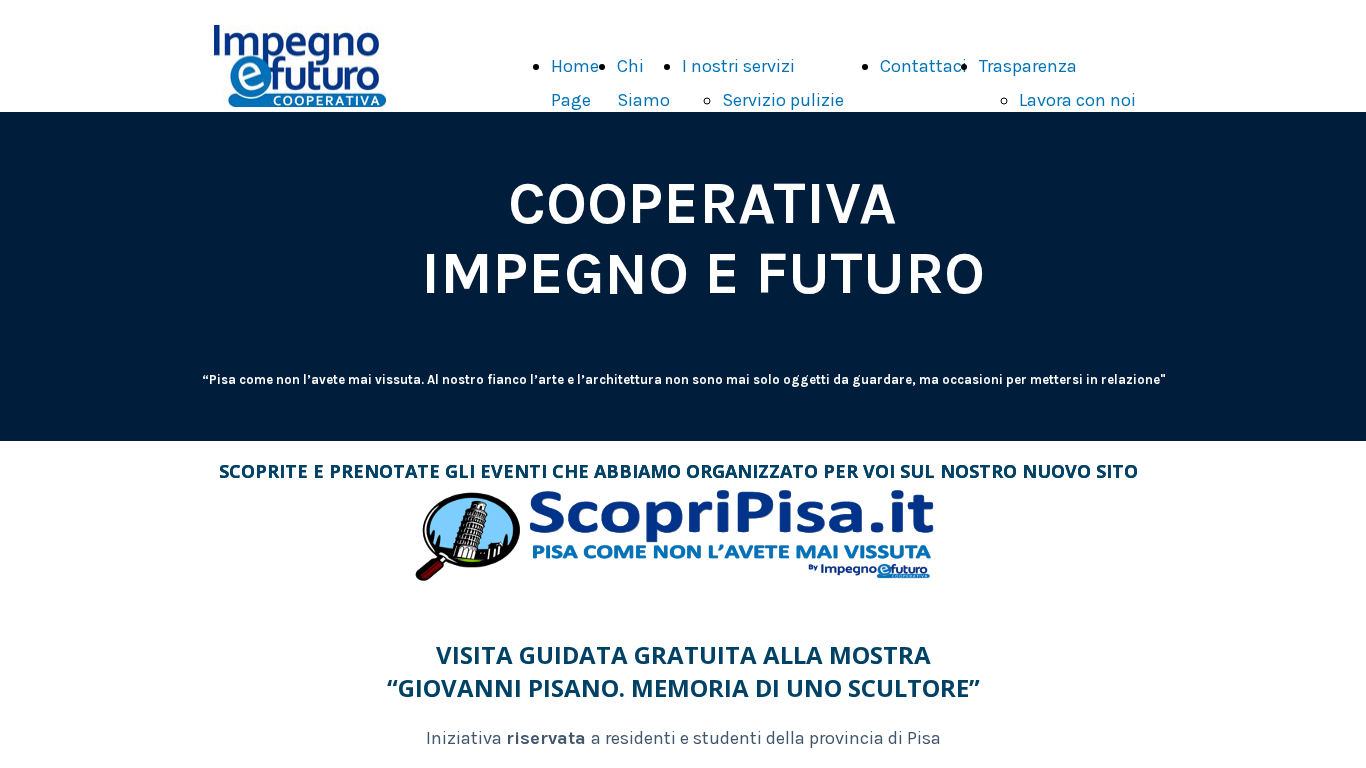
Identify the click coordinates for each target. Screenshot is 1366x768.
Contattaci (923, 66)
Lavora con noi (1077, 100)
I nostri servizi (738, 66)
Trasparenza (1028, 66)
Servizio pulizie (783, 100)
